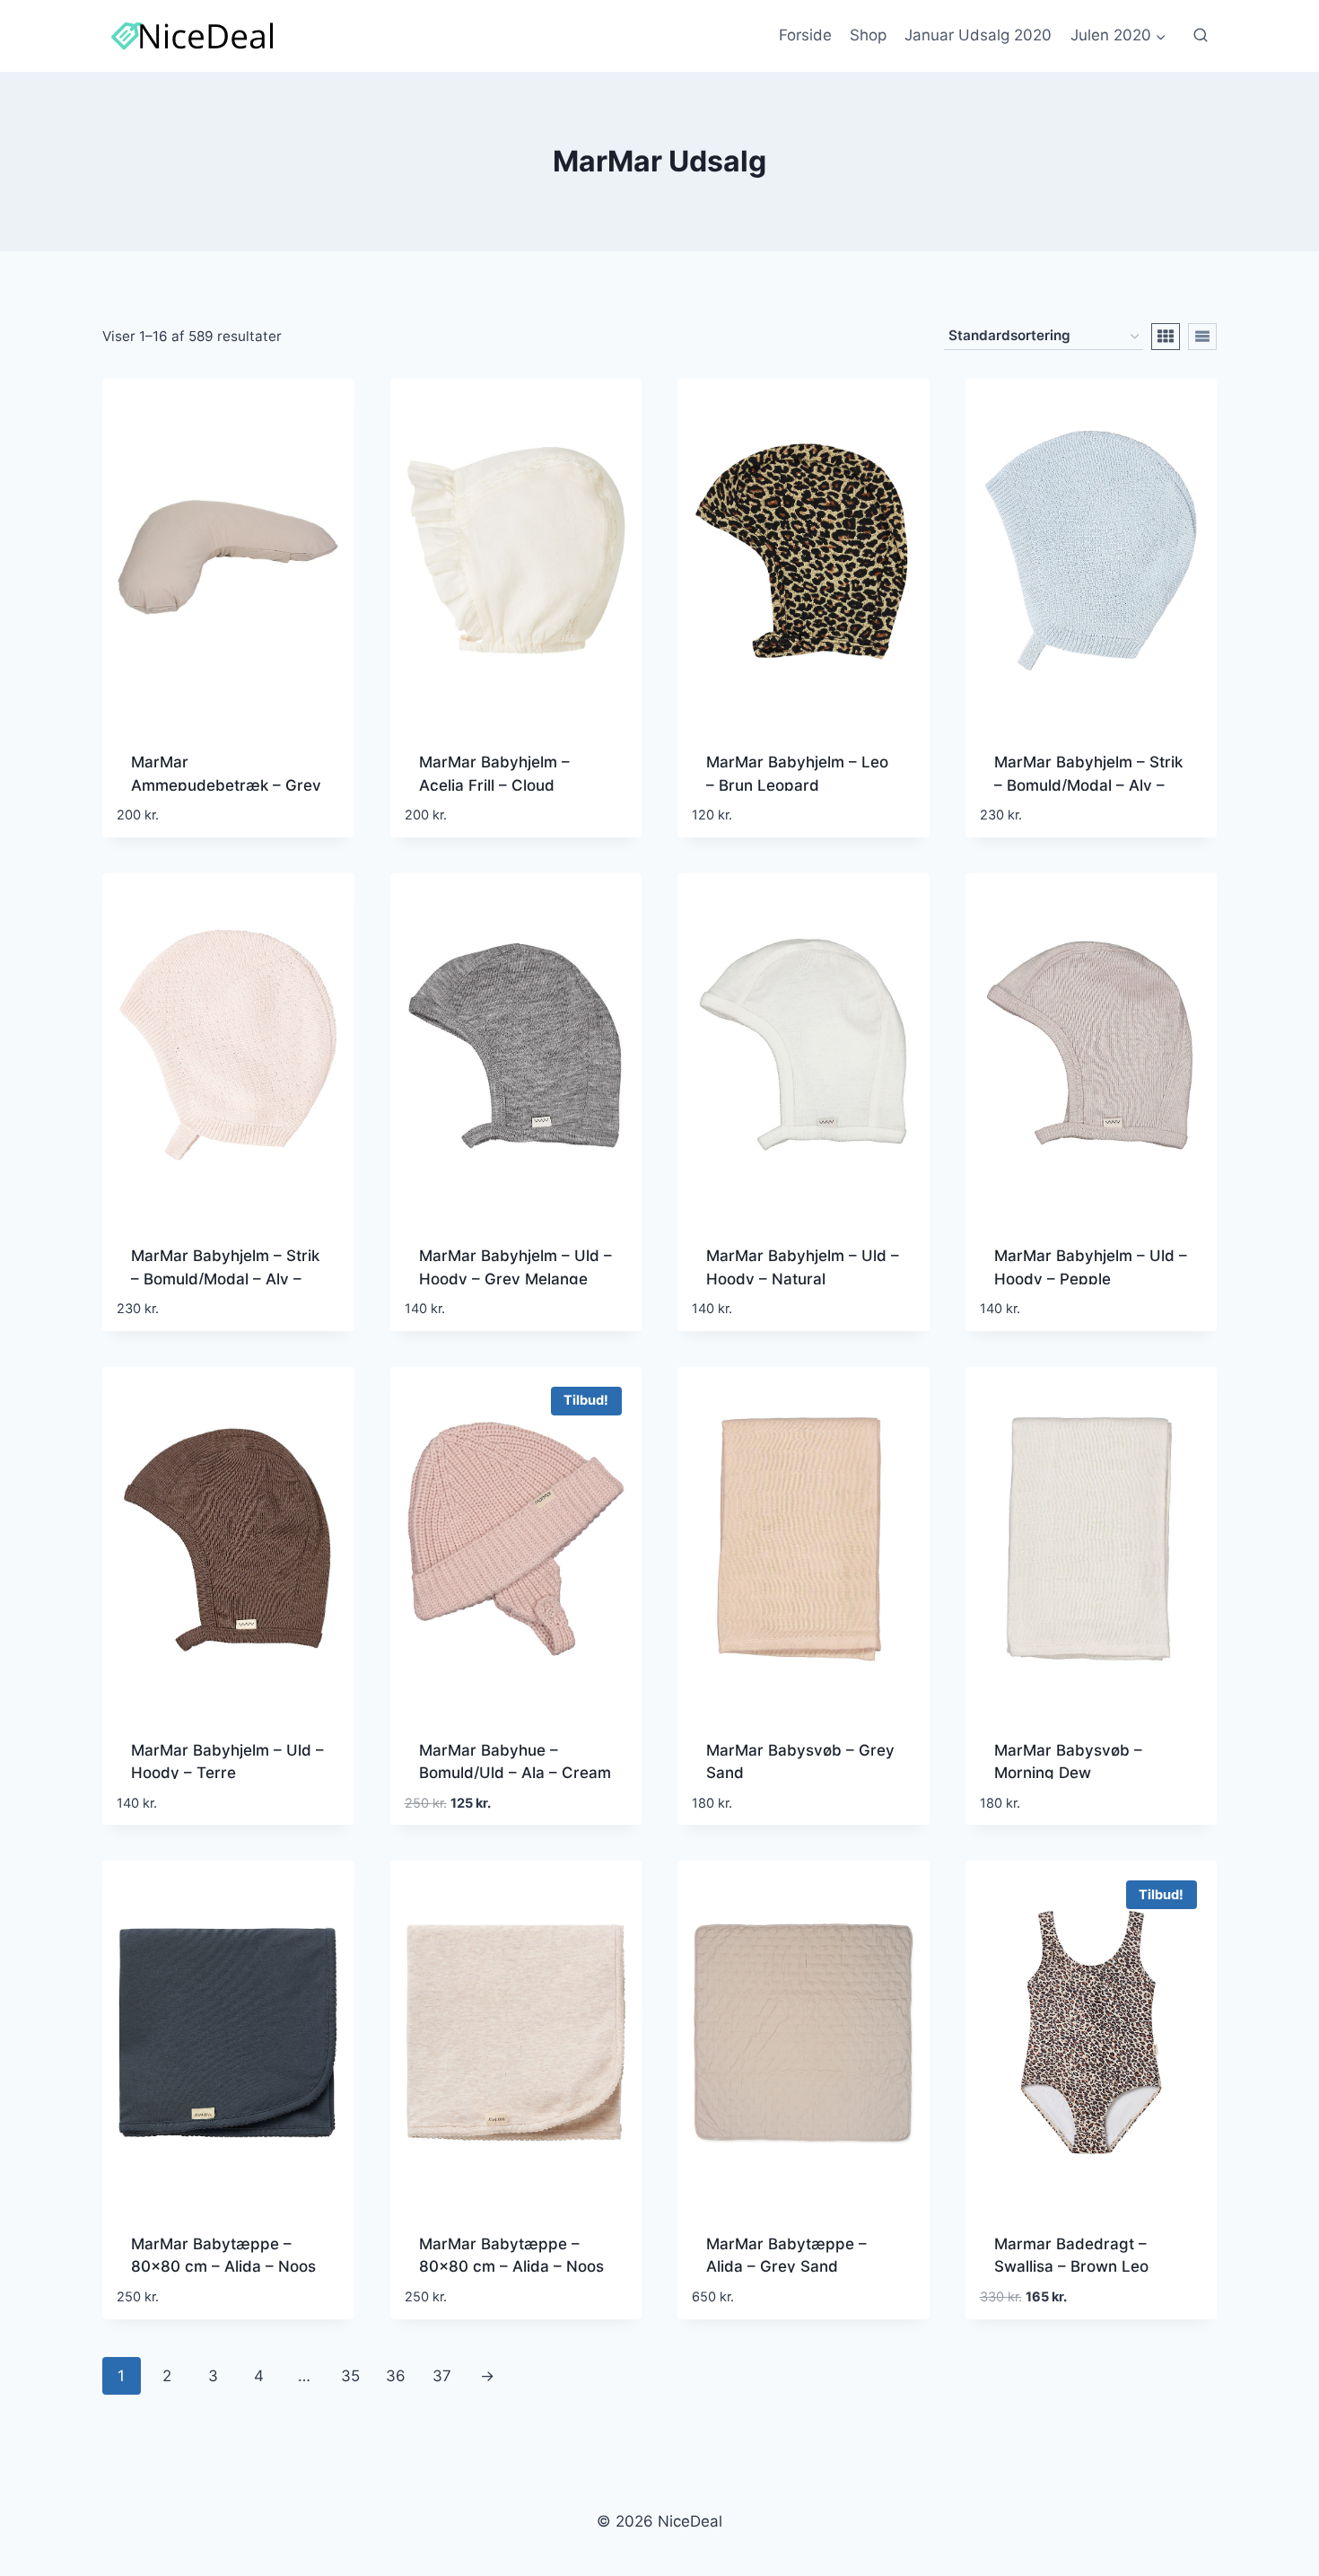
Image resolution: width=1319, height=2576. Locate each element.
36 (396, 2376)
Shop (868, 35)
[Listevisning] (1202, 337)
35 (350, 2376)
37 (442, 2376)
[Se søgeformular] (1201, 36)
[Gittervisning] (1166, 337)
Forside (805, 35)
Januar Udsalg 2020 (978, 35)
